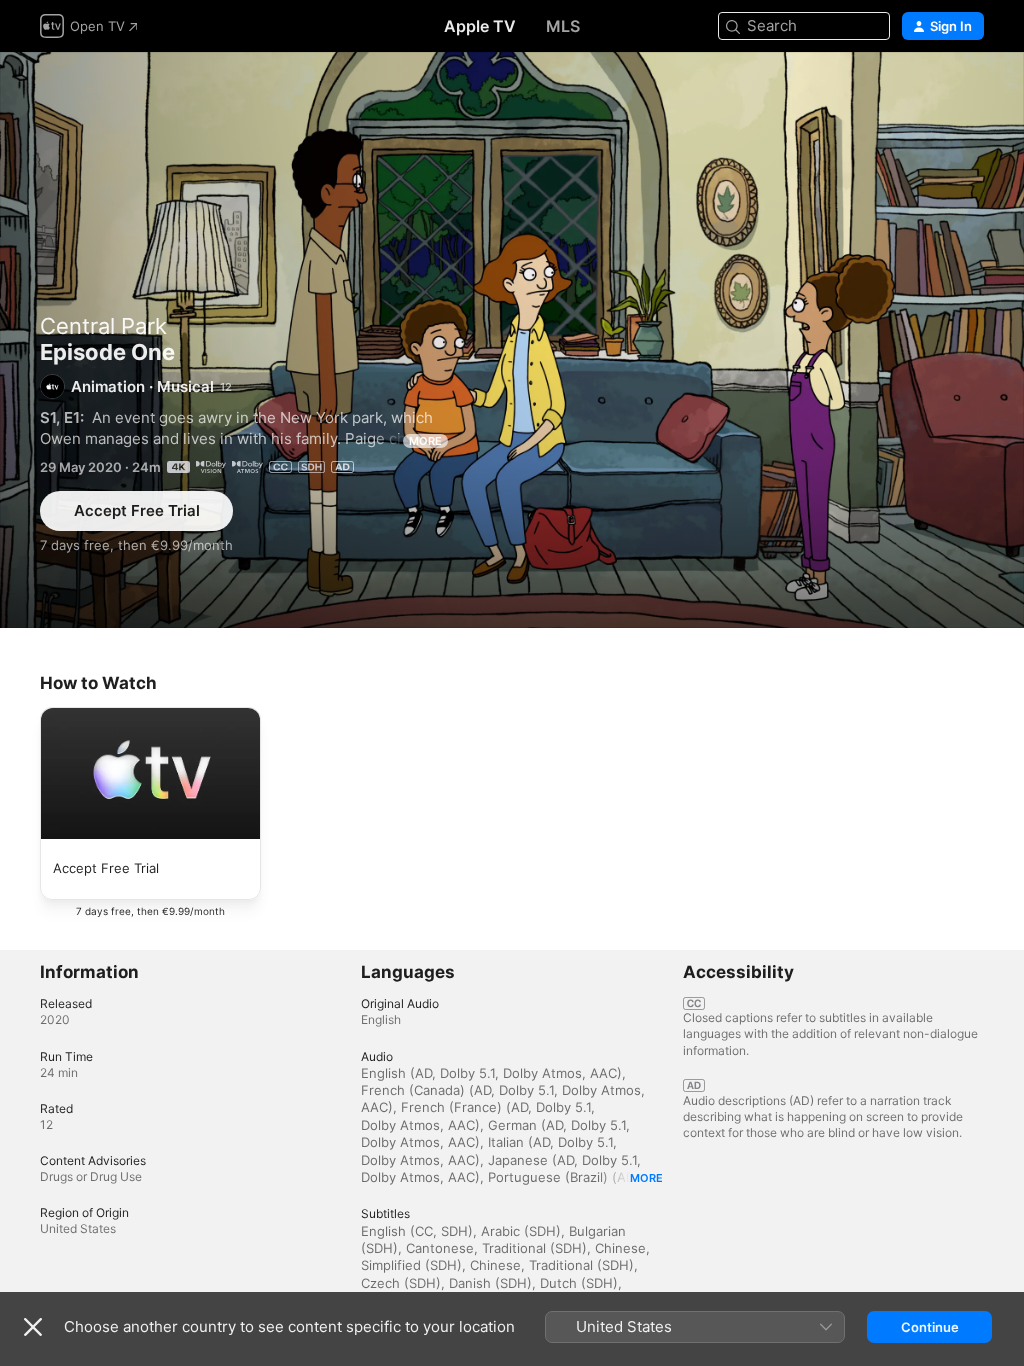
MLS (563, 26)
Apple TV (480, 26)
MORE (425, 441)
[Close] (33, 1327)
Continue (930, 1327)
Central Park (103, 326)
